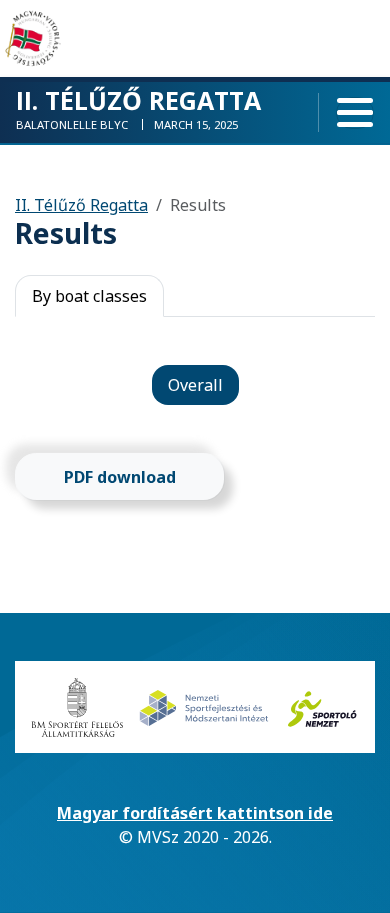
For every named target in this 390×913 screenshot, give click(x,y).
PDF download (120, 477)
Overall (195, 385)
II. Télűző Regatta (81, 205)
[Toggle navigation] (355, 113)
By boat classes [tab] (89, 296)
